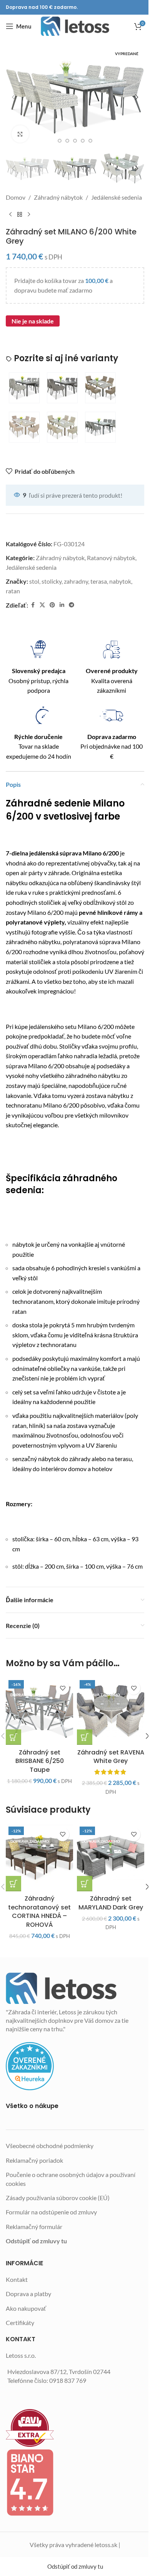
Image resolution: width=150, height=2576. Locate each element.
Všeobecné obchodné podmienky (50, 2146)
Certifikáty (20, 2323)
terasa (99, 581)
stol (34, 581)
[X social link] (42, 605)
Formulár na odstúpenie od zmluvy (51, 2212)
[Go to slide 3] (67, 141)
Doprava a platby (28, 2294)
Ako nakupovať (26, 2308)
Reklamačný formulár (34, 2227)
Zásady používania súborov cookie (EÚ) (58, 2198)
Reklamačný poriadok (34, 2160)
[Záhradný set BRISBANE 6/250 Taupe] (39, 1711)
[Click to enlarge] (20, 134)
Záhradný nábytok (58, 197)
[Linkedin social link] (62, 605)
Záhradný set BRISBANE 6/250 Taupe (40, 1761)
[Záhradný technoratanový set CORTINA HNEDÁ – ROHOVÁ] (39, 1858)
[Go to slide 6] (90, 141)
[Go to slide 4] (75, 141)
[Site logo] (75, 26)
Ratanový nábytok (111, 558)
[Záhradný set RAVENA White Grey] (111, 1711)
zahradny (76, 581)
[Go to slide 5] (83, 141)
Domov (16, 197)
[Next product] (29, 215)
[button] (13, 97)
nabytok (120, 581)
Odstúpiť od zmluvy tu (36, 2241)
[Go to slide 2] (60, 141)
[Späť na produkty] (20, 215)
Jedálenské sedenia (117, 197)
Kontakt (17, 2279)
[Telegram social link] (72, 605)
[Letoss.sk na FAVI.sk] (75, 2428)
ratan (13, 591)
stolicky (52, 581)
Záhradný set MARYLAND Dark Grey (111, 1903)
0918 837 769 (68, 2380)
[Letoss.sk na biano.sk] (75, 2482)
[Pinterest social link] (52, 605)
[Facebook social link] (33, 605)
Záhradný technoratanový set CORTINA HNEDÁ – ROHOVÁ (39, 1911)
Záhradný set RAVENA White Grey (111, 1757)
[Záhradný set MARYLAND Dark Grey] (111, 1858)
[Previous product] (10, 215)
